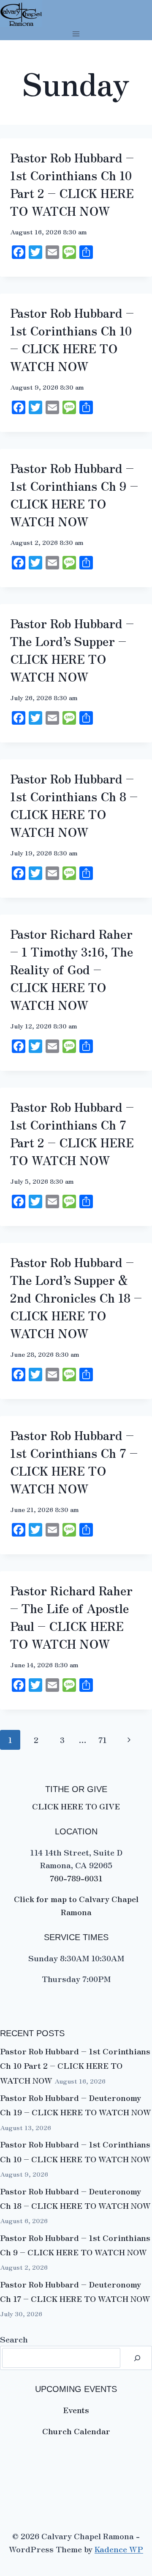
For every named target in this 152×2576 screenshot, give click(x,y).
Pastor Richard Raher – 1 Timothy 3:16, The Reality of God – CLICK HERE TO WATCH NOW (72, 969)
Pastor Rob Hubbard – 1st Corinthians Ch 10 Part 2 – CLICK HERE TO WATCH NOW (75, 2065)
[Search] (137, 2358)
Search (14, 2339)
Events (76, 2410)
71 (103, 1739)
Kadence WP (119, 2549)
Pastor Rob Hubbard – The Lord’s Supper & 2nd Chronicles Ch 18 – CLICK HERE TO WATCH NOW (76, 1298)
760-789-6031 (76, 1878)
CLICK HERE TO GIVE (76, 1806)
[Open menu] (76, 34)
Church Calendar (76, 2431)
